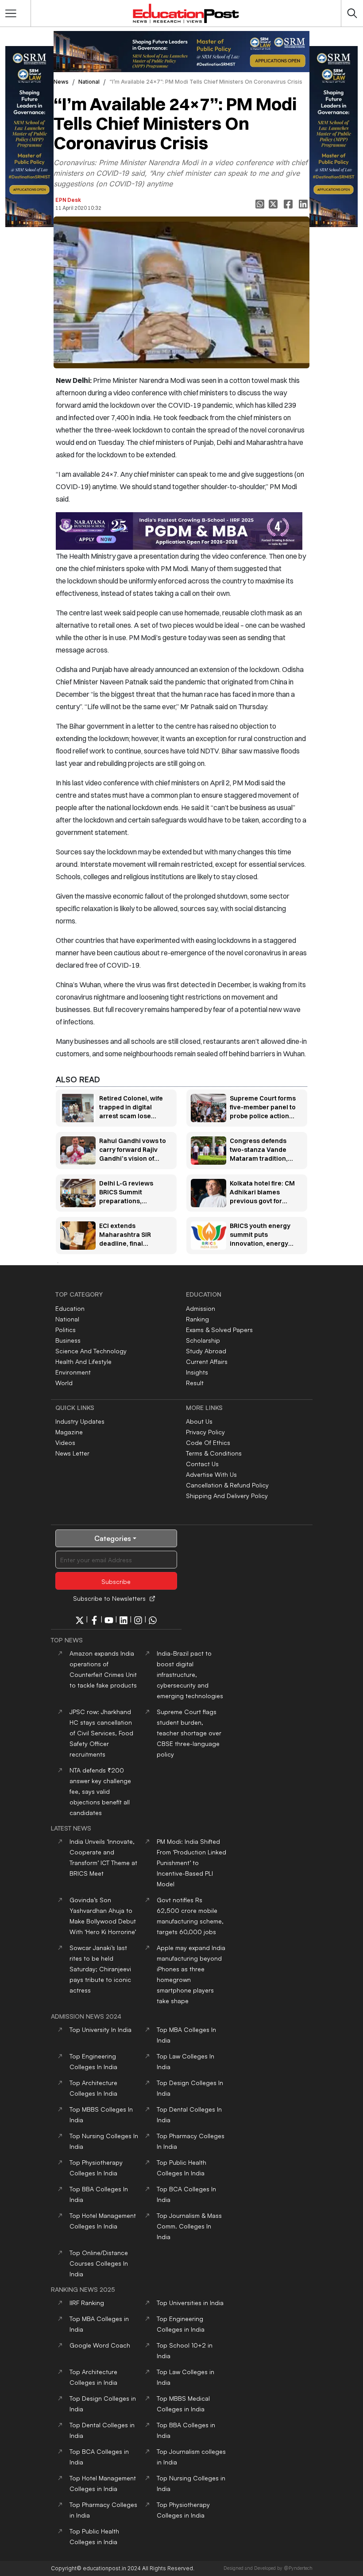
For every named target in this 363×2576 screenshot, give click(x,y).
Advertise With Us (211, 1474)
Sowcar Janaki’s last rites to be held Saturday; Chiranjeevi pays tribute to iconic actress (100, 1969)
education (70, 1308)
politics (66, 1330)
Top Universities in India (190, 2303)
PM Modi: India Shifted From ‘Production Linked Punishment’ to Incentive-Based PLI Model (191, 1863)
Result (195, 1383)
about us (199, 1421)
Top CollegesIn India (189, 2226)
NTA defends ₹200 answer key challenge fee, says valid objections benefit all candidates (100, 1791)
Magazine (69, 1432)
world (64, 1383)
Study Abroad (206, 1351)
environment (73, 1372)
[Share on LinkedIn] (304, 204)
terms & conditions (214, 1453)
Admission (201, 1308)
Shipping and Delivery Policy (227, 1496)
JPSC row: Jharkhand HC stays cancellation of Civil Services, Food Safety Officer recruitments (101, 1733)
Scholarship (203, 1340)
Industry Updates (80, 1421)
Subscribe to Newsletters (109, 1598)
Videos (65, 1442)
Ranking (197, 1319)
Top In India (100, 2030)
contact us (202, 1464)
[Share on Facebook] (289, 204)
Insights (197, 1372)
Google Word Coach (100, 2345)
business (68, 1340)
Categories (113, 1538)
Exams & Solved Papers (219, 1330)
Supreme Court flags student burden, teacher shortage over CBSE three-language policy (189, 1733)
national (89, 82)
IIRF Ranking (87, 2303)
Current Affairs (207, 1361)
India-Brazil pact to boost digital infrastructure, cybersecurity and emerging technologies (190, 1674)
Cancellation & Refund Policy (227, 1485)
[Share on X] (274, 204)
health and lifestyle (83, 1361)
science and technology (91, 1351)
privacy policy (205, 1432)
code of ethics (208, 1442)
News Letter (72, 1453)
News (61, 82)
